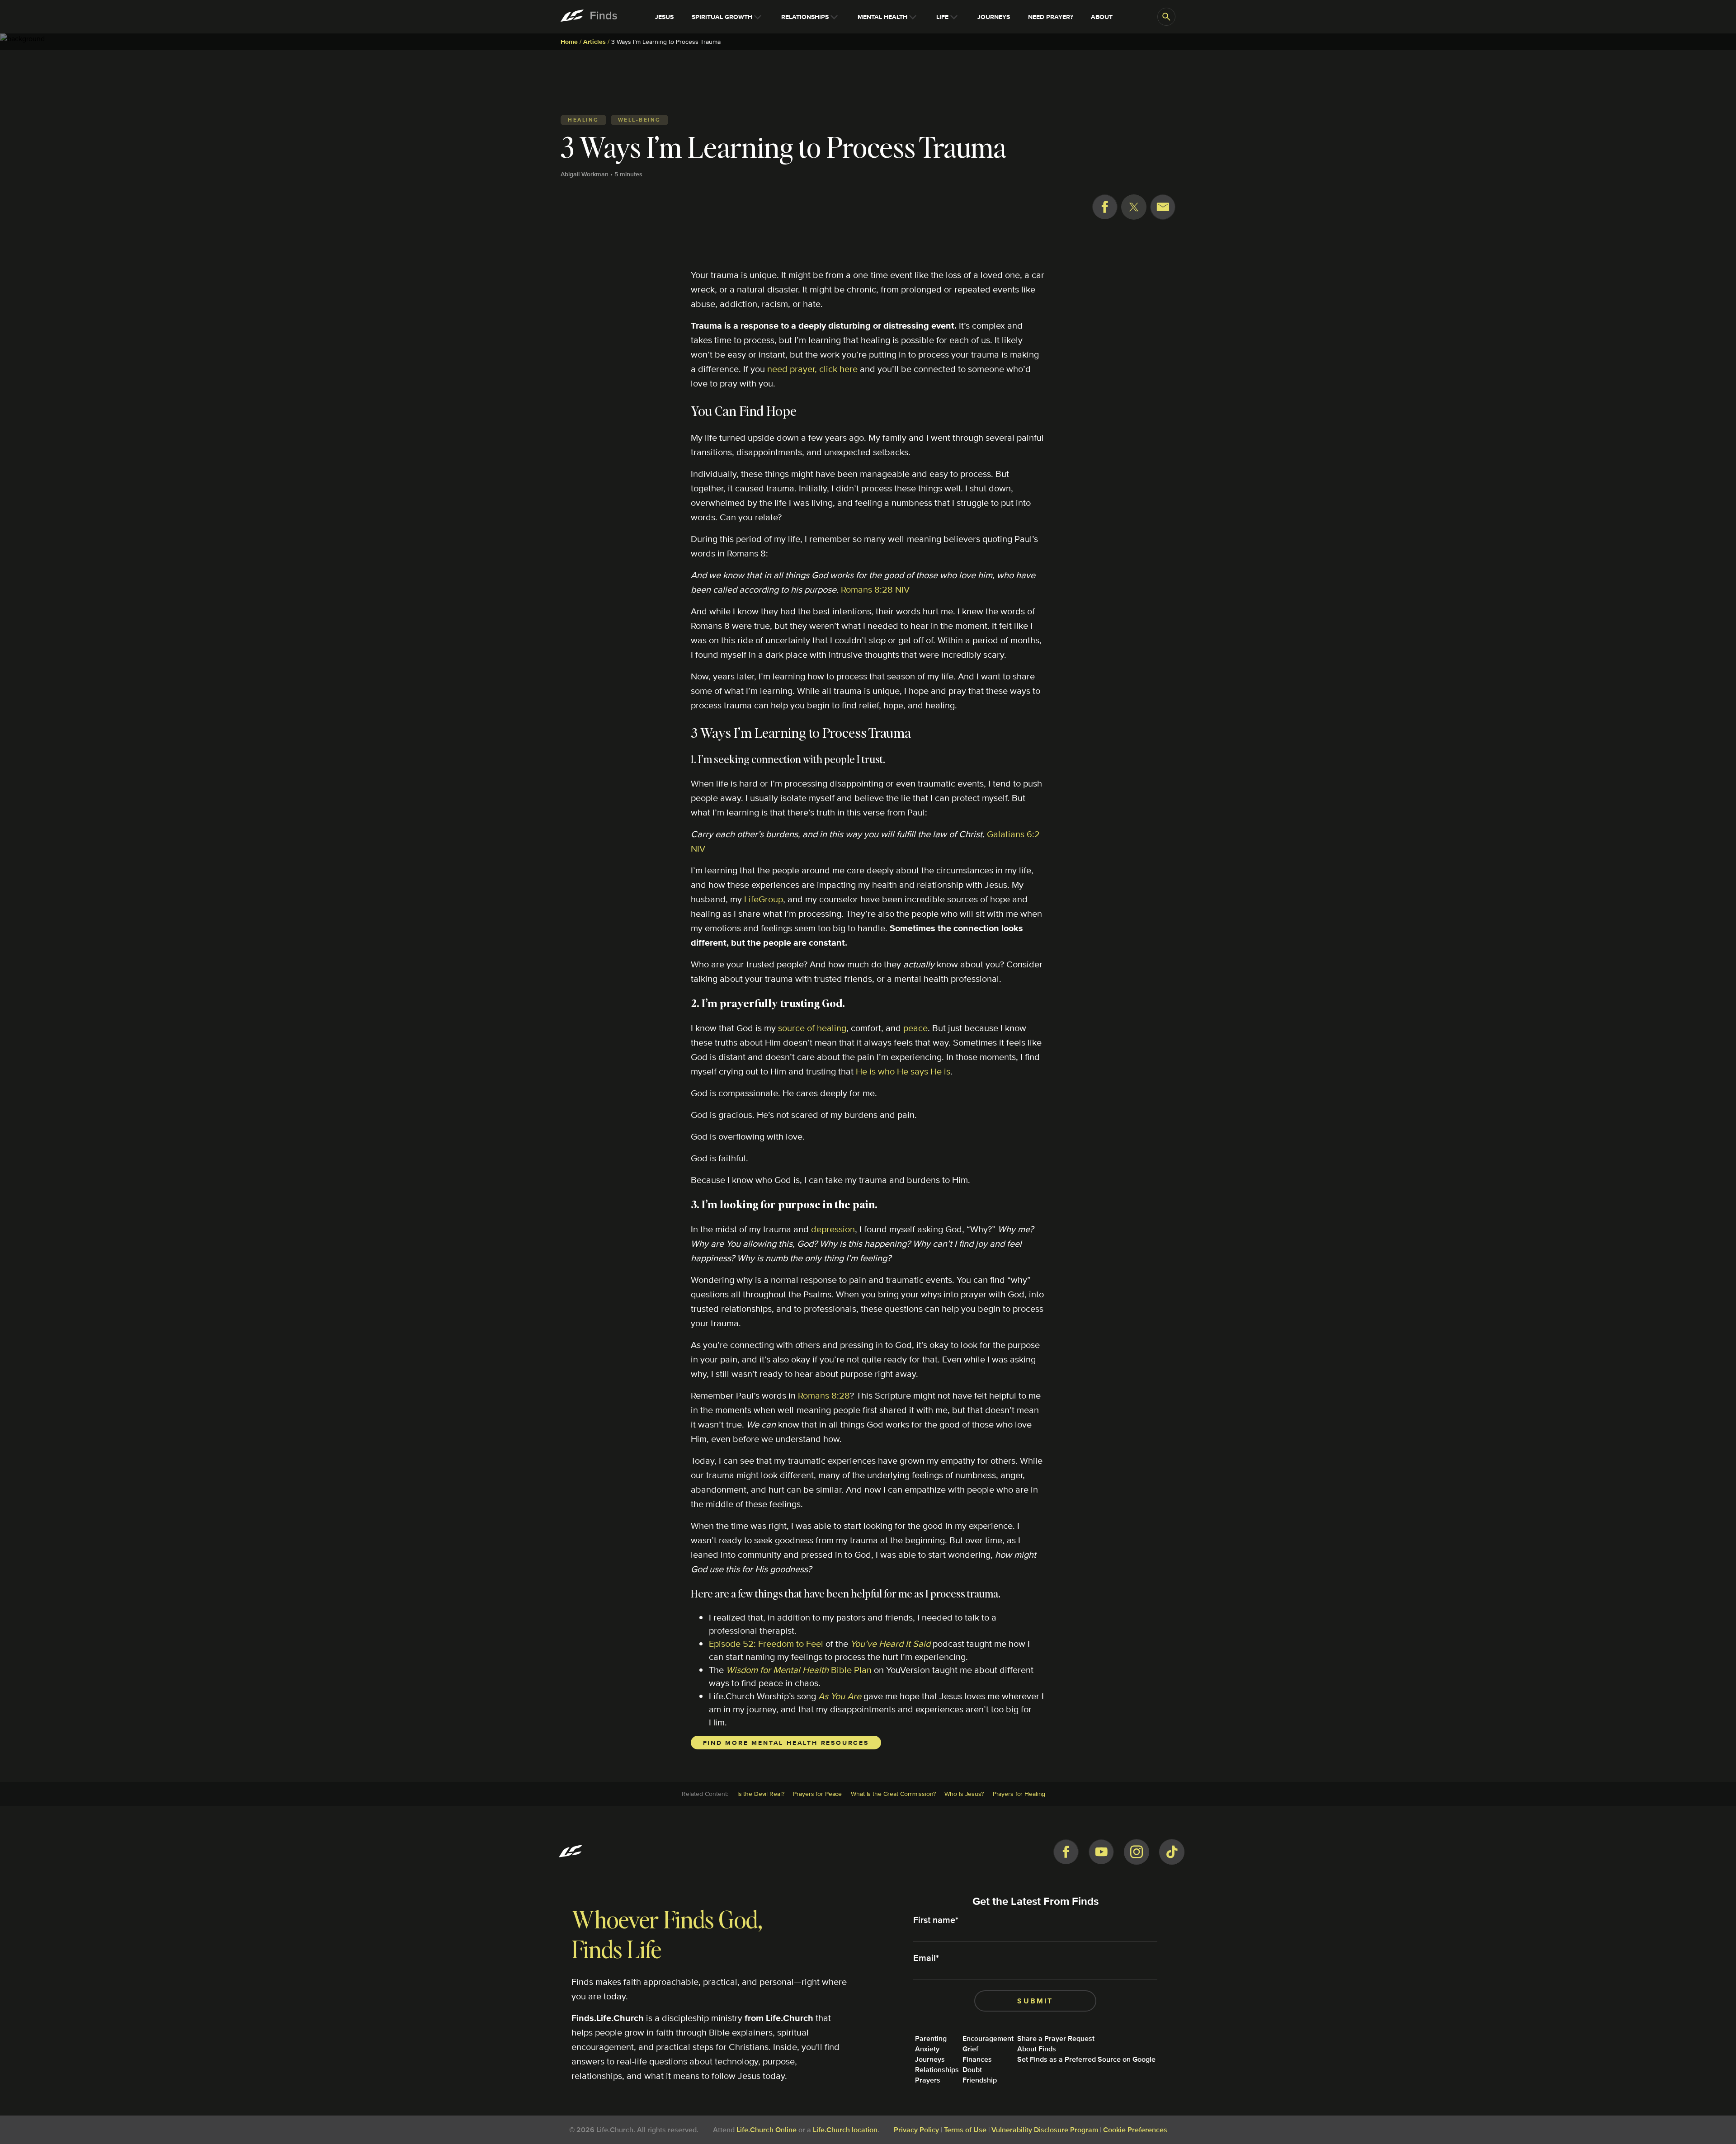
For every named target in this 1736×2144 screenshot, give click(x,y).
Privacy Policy (916, 2130)
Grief (970, 2049)
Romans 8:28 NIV (875, 589)
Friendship (980, 2080)
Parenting (931, 2038)
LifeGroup (764, 899)
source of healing (812, 1028)
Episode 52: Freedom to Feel (766, 1643)
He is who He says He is (903, 1071)
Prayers (928, 2080)
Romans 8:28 (824, 1395)
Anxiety (927, 2049)
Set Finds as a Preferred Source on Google (1086, 2059)
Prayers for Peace (817, 1794)
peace (915, 1028)
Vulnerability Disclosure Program (1045, 2130)
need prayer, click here (812, 369)
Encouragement (988, 2038)
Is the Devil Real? (761, 1794)
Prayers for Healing (1019, 1794)
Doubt (972, 2070)
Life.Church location (845, 2130)
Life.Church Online (767, 2130)
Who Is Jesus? (964, 1794)
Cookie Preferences (1135, 2130)
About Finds (1037, 2049)
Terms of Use (965, 2130)
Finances (977, 2059)
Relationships (937, 2070)
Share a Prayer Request (1056, 2038)
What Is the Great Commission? (893, 1794)
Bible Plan (799, 1670)
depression (833, 1229)
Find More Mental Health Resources (786, 1743)
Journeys (930, 2059)
